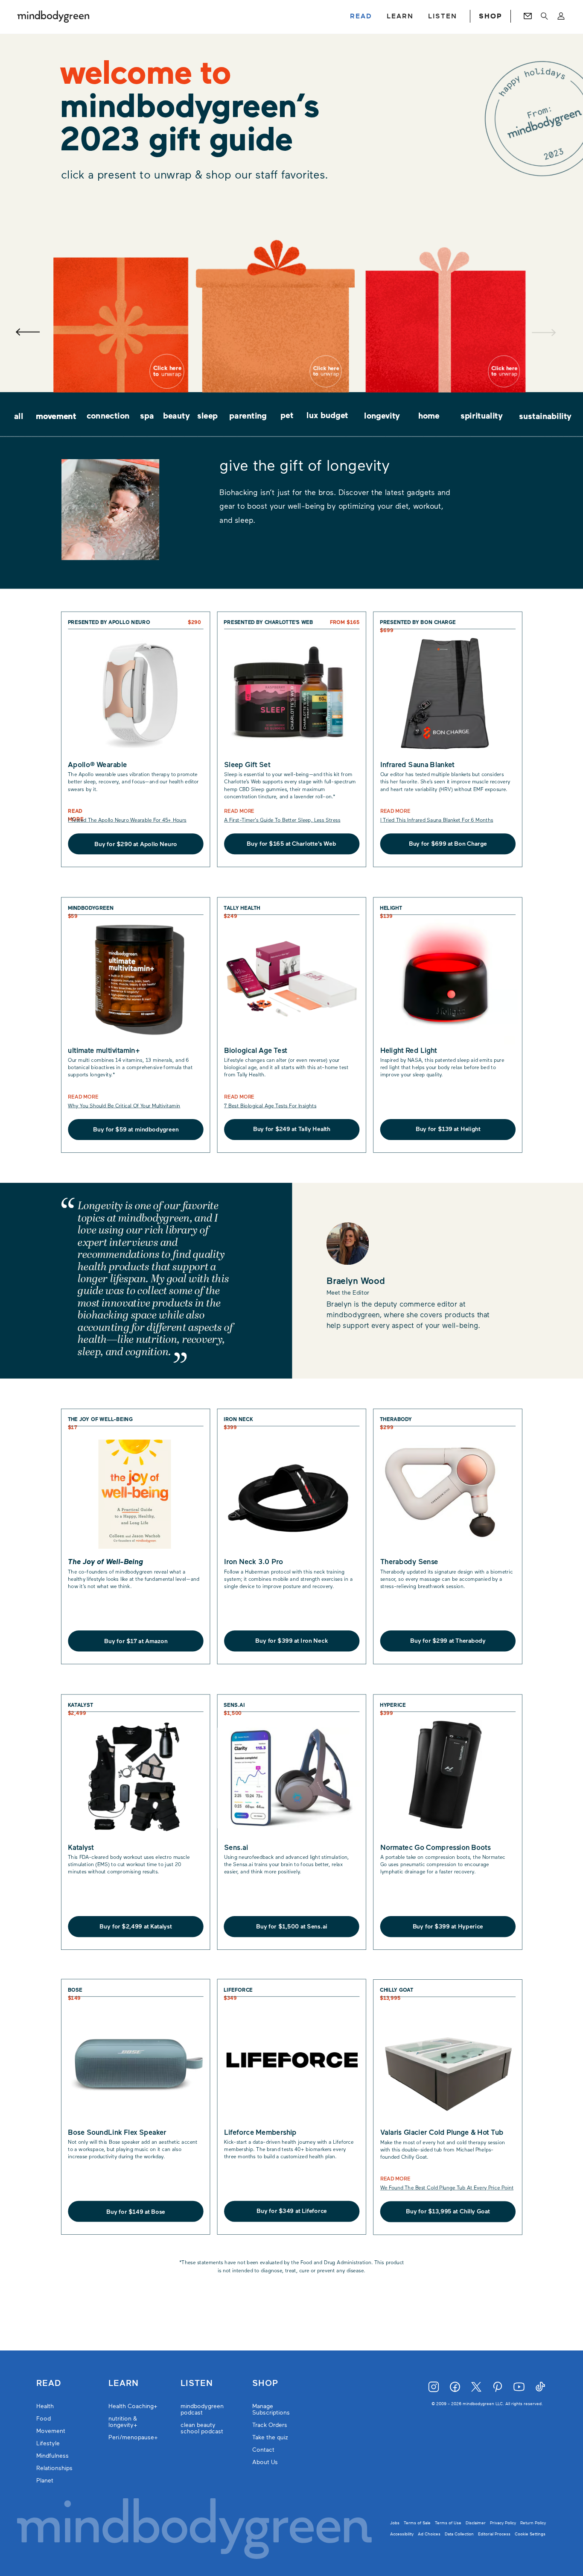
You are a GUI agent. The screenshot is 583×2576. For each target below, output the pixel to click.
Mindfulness (52, 2456)
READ (361, 16)
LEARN (400, 16)
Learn (124, 2383)
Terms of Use (448, 2523)
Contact (263, 2450)
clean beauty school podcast (202, 2428)
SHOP (490, 16)
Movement (51, 2431)
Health (45, 2406)
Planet (45, 2481)
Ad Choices (429, 2534)
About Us (265, 2462)
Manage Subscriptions (271, 2409)
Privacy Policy (503, 2523)
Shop (265, 2383)
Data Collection (459, 2534)
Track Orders (270, 2425)
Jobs (395, 2523)
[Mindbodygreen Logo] (53, 16)
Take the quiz (270, 2437)
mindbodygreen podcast (202, 2409)
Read (49, 2383)
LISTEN (443, 16)
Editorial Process (494, 2534)
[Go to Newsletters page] (528, 16)
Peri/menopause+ (133, 2437)
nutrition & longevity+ (123, 2422)
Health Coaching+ (133, 2406)
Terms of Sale (417, 2523)
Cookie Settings (530, 2534)
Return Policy (533, 2523)
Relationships (54, 2468)
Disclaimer (476, 2523)
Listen (197, 2383)
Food (44, 2419)
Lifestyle (48, 2443)
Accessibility (402, 2534)
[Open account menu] (561, 16)
